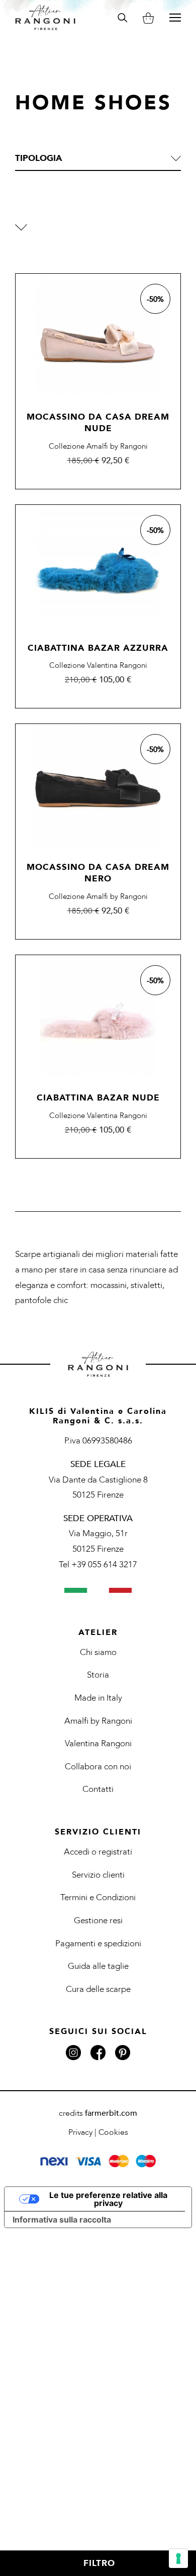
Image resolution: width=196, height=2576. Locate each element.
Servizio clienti (98, 1875)
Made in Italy (98, 1698)
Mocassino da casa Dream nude (98, 423)
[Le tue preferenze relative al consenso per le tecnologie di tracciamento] (178, 2558)
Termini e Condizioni (98, 1897)
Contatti (98, 1789)
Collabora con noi (98, 1767)
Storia (98, 1675)
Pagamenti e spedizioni (98, 1944)
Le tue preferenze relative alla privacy (108, 2199)
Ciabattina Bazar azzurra (98, 648)
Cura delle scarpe (98, 1989)
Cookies (113, 2132)
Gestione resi (98, 1920)
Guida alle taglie (98, 1966)
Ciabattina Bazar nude (98, 1098)
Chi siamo (98, 1652)
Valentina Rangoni (98, 1743)
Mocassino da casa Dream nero (98, 873)
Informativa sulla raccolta (62, 2220)
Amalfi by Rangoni (98, 1721)
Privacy (80, 2132)
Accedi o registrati (98, 1852)
